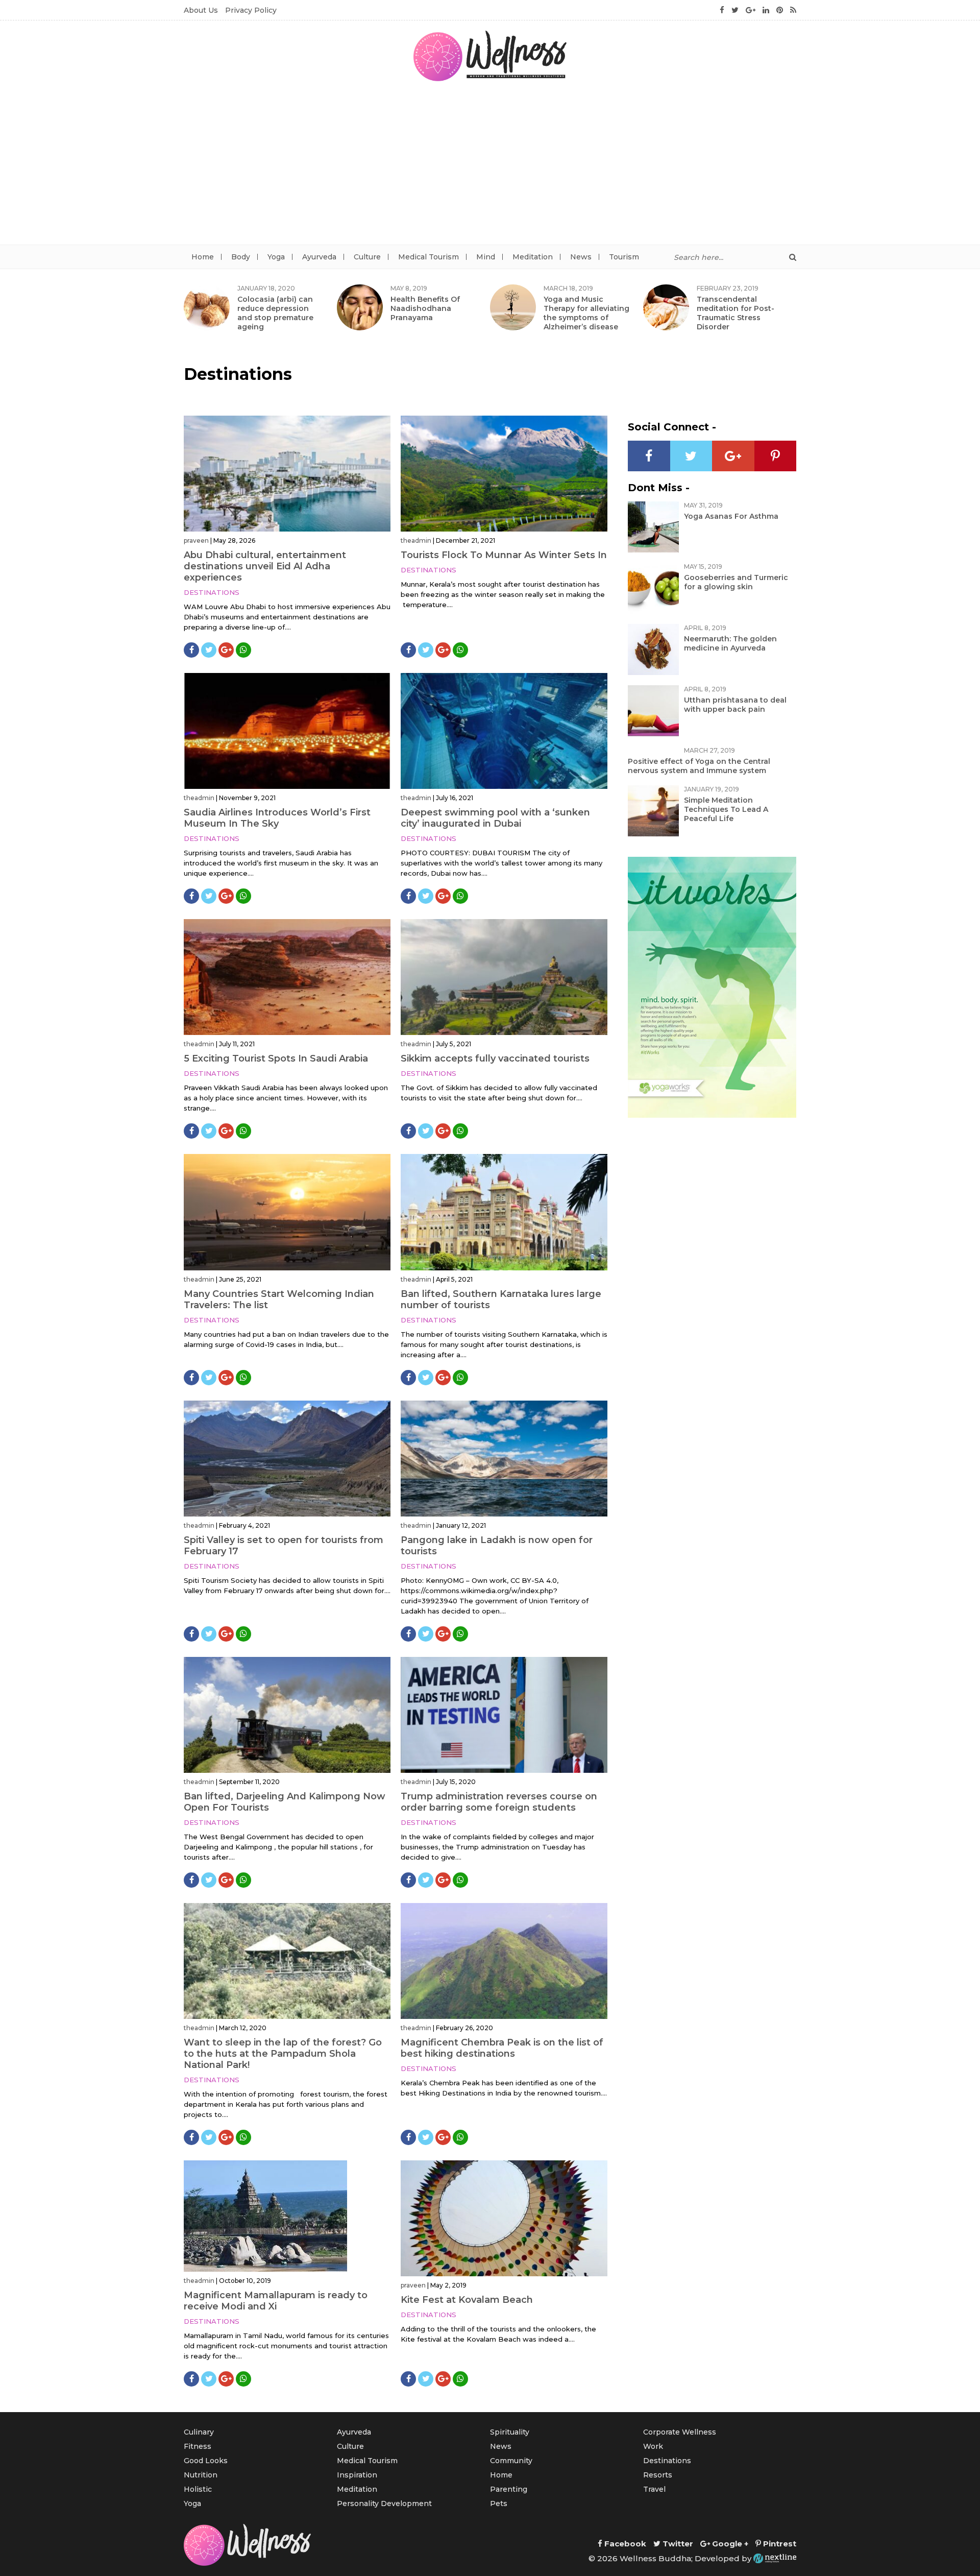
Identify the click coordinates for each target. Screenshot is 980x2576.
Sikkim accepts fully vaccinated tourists (495, 1058)
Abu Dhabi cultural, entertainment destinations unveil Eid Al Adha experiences (265, 566)
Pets (499, 2503)
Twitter (677, 2544)
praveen (196, 540)
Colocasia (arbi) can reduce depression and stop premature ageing (275, 313)
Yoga (276, 257)
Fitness (198, 2446)
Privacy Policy (251, 10)
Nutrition (201, 2475)
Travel (654, 2489)
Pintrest (779, 2544)
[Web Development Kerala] (775, 2558)
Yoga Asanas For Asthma (731, 516)
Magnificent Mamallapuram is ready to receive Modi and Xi (276, 2301)
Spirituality (510, 2432)
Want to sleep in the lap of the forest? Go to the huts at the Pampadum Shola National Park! (283, 2054)
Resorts (658, 2475)
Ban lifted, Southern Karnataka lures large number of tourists (501, 1299)
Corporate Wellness (680, 2432)
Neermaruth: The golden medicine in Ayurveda (730, 643)
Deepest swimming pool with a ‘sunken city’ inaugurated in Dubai (495, 818)
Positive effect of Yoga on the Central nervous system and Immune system (699, 766)
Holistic (198, 2489)
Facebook (624, 2544)
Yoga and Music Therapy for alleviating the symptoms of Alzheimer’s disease (586, 313)
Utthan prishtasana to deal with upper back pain (735, 705)
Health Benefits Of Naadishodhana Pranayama (425, 308)
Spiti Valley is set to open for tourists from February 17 (284, 1546)
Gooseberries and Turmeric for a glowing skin (736, 582)
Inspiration (357, 2475)
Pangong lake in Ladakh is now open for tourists (497, 1546)
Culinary (199, 2432)
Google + (729, 2544)
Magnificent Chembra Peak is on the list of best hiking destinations (502, 2048)
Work (653, 2446)
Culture (367, 257)
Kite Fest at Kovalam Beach (467, 2300)
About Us (201, 10)
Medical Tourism (428, 257)
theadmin (416, 540)
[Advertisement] (490, 168)
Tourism (624, 257)
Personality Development (384, 2503)
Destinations (212, 592)
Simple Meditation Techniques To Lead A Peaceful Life (726, 809)
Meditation (533, 257)
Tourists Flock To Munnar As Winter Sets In (504, 555)
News (581, 257)
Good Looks (206, 2461)
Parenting (509, 2489)
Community (511, 2461)
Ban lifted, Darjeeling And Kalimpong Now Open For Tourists (285, 1802)
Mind (486, 257)
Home (203, 257)
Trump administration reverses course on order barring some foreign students (499, 1802)
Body (241, 257)
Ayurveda (319, 257)
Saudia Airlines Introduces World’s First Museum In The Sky (277, 818)
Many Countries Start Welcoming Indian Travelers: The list (279, 1299)
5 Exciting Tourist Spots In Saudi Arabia (276, 1058)
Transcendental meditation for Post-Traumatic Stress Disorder (736, 313)
